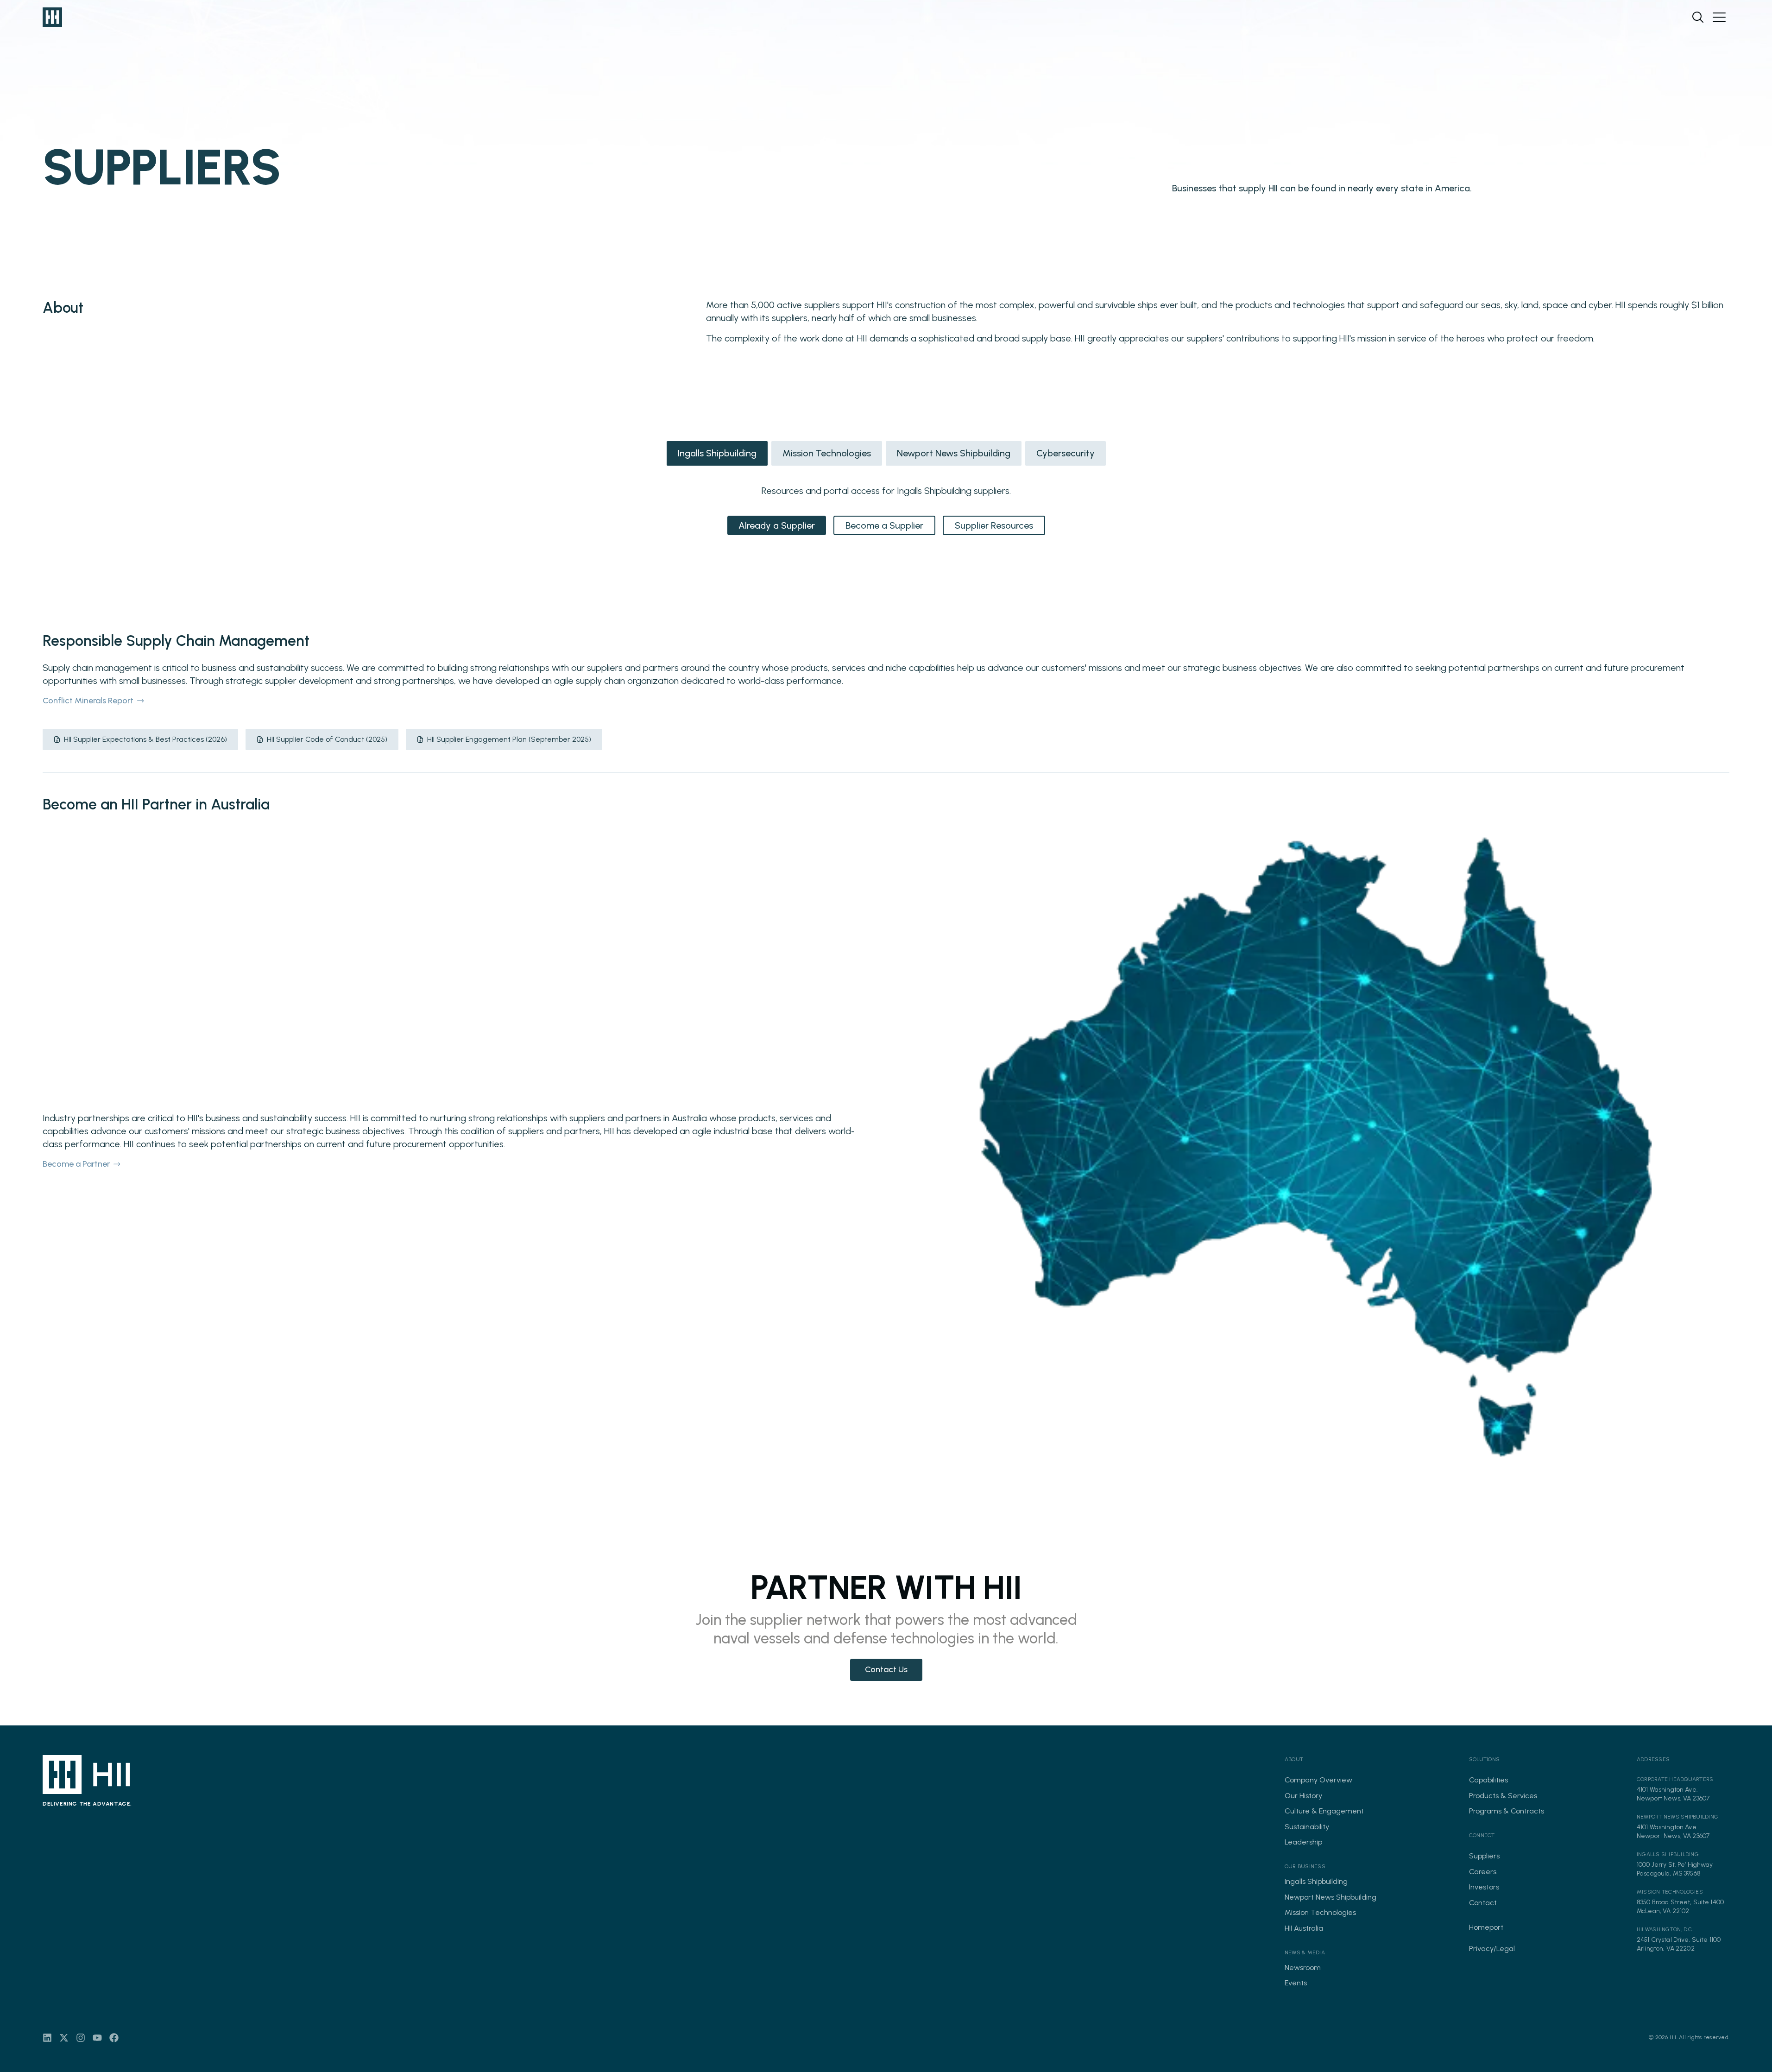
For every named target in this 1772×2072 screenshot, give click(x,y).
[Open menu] (1719, 17)
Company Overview (1318, 1780)
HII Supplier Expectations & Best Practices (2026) (145, 739)
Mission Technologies (827, 453)
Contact (1483, 1903)
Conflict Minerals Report (88, 701)
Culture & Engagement (1324, 1811)
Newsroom (1303, 1968)
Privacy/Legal (1492, 1949)
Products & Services (1503, 1796)
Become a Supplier (884, 525)
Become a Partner (76, 1164)
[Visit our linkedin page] (47, 2038)
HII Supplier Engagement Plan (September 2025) (509, 739)
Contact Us (886, 1669)
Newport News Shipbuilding (954, 453)
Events (1296, 1983)
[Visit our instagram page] (81, 2038)
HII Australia (1304, 1928)
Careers (1483, 1872)
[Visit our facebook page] (114, 2038)
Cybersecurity (1066, 453)
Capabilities (1488, 1780)
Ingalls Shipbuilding (717, 453)
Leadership (1303, 1842)
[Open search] (1698, 17)
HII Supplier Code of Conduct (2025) (327, 739)
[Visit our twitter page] (64, 2038)
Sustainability (1307, 1827)
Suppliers (1484, 1856)
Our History (1303, 1796)
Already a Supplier (777, 525)
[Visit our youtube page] (97, 2038)
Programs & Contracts (1507, 1811)
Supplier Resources (994, 525)
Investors (1484, 1887)
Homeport (1486, 1927)
